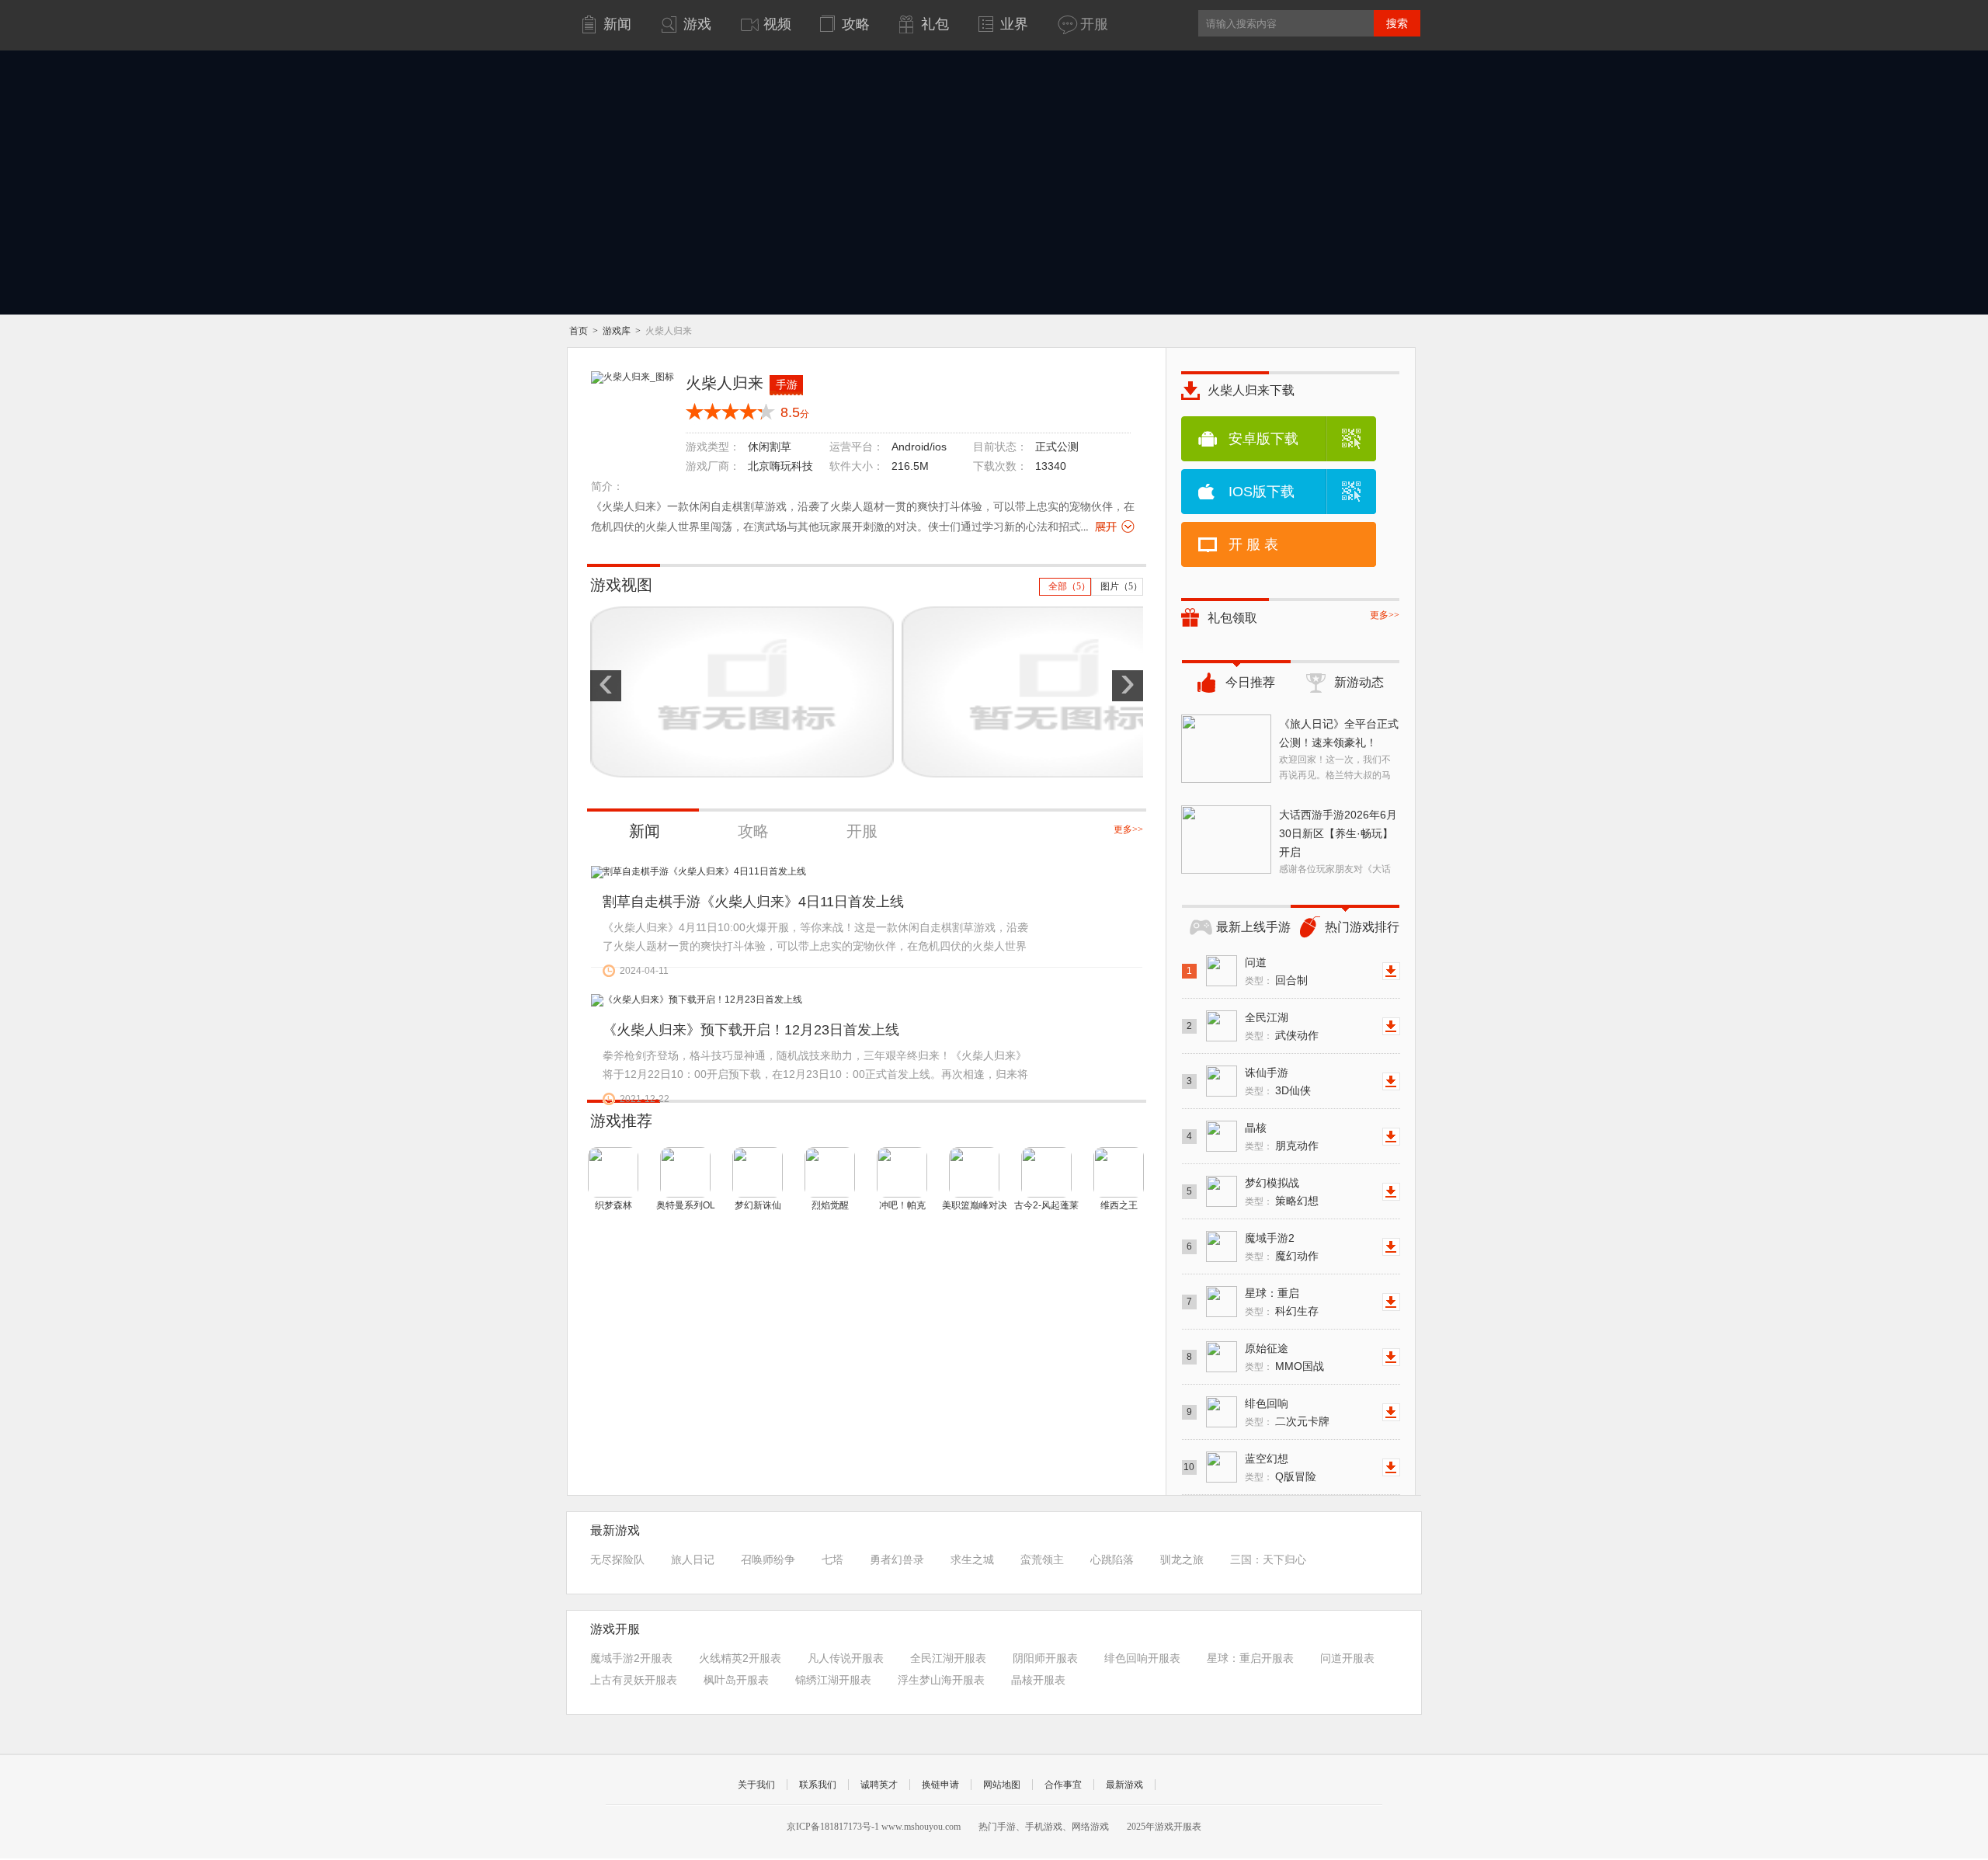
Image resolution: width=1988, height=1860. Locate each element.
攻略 (753, 831)
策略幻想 (1297, 1201)
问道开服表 (1347, 1658)
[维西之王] (1119, 1172)
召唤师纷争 (768, 1559)
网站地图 (1002, 1785)
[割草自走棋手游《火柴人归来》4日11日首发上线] (699, 872)
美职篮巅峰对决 (975, 1205)
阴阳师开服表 (1045, 1658)
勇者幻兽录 (897, 1559)
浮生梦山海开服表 (941, 1680)
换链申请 (940, 1785)
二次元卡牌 (1302, 1421)
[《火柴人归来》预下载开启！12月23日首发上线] (697, 1000)
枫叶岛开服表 (736, 1680)
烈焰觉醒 (830, 1205)
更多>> (1128, 829)
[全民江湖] (1222, 1026)
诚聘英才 (879, 1785)
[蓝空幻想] (1222, 1467)
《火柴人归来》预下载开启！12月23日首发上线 (751, 1030)
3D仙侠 (1293, 1090)
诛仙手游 (1267, 1073)
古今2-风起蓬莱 (1046, 1205)
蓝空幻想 (1267, 1458)
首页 (580, 331)
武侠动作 (1297, 1035)
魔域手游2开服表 (631, 1658)
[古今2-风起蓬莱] (1046, 1172)
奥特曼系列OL (686, 1205)
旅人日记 (693, 1559)
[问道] (1222, 971)
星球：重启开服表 (1250, 1658)
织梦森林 (613, 1205)
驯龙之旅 (1182, 1559)
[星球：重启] (1222, 1302)
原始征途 (1267, 1348)
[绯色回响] (1222, 1412)
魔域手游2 (1270, 1238)
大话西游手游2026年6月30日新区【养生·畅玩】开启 (1338, 833)
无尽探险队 (617, 1559)
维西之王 (1119, 1205)
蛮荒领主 (1042, 1559)
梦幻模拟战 (1272, 1183)
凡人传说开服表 (846, 1658)
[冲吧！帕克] (902, 1172)
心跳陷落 (1112, 1559)
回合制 (1291, 980)
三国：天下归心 (1268, 1559)
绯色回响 (1267, 1403)
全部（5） (1069, 586)
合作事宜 (1063, 1785)
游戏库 (617, 331)
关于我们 (756, 1785)
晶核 (1256, 1128)
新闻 (645, 831)
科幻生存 (1297, 1311)
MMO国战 (1300, 1366)
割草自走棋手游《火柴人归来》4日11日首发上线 (753, 902)
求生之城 (972, 1559)
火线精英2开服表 (740, 1658)
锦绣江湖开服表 (833, 1680)
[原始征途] (1222, 1357)
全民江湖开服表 (948, 1658)
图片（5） (1121, 586)
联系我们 (818, 1785)
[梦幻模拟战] (1222, 1191)
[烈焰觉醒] (830, 1172)
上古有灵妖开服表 (634, 1680)
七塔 (832, 1559)
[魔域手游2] (1222, 1246)
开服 (862, 831)
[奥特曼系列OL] (685, 1172)
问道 (1256, 962)
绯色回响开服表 (1142, 1658)
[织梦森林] (613, 1172)
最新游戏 (1124, 1785)
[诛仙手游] (1222, 1081)
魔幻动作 (1297, 1256)
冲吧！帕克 (902, 1205)
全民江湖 (1267, 1017)
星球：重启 (1272, 1293)
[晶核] (1222, 1136)
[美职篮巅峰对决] (974, 1172)
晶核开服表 (1038, 1680)
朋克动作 (1297, 1146)
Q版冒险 (1296, 1476)
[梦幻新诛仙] (758, 1172)
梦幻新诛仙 (758, 1205)
